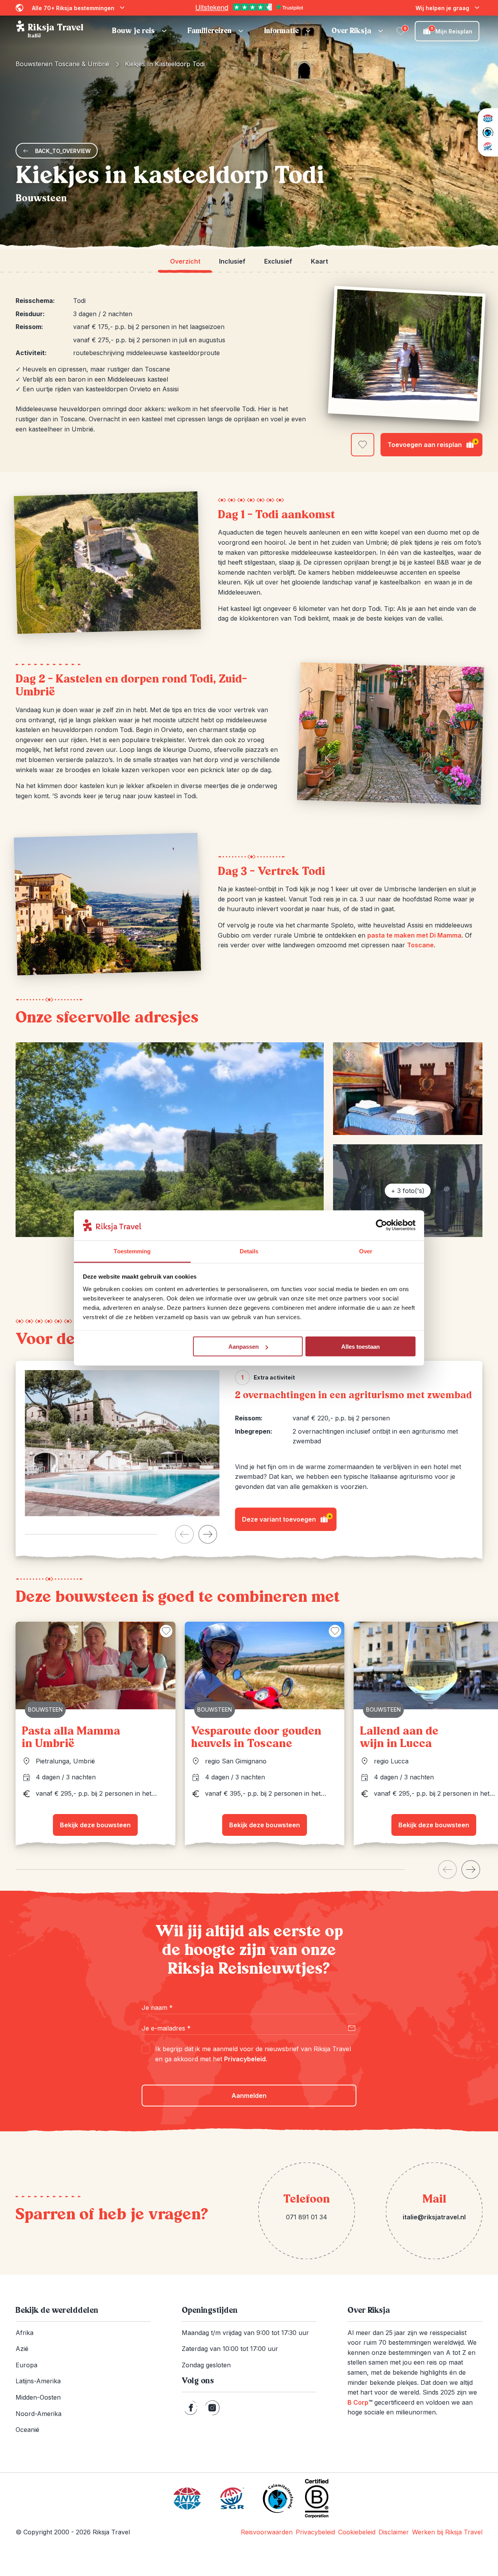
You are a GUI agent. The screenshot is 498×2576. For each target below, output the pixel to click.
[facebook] (191, 2408)
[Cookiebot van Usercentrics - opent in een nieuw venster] (381, 1225)
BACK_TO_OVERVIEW (63, 151)
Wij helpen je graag (442, 8)
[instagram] (212, 2408)
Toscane (420, 945)
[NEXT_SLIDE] (208, 1534)
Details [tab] (249, 1251)
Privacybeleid (245, 2059)
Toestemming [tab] (132, 1251)
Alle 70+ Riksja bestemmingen (73, 8)
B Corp (360, 2402)
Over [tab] (366, 1251)
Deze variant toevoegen (287, 1518)
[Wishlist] (401, 31)
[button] (140, 31)
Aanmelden (249, 2096)
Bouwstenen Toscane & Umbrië (62, 64)
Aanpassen (244, 1347)
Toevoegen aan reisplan (432, 443)
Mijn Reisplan (452, 30)
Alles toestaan (360, 1347)
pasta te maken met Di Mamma (414, 935)
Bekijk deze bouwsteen (95, 1825)
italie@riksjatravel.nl (434, 2217)
